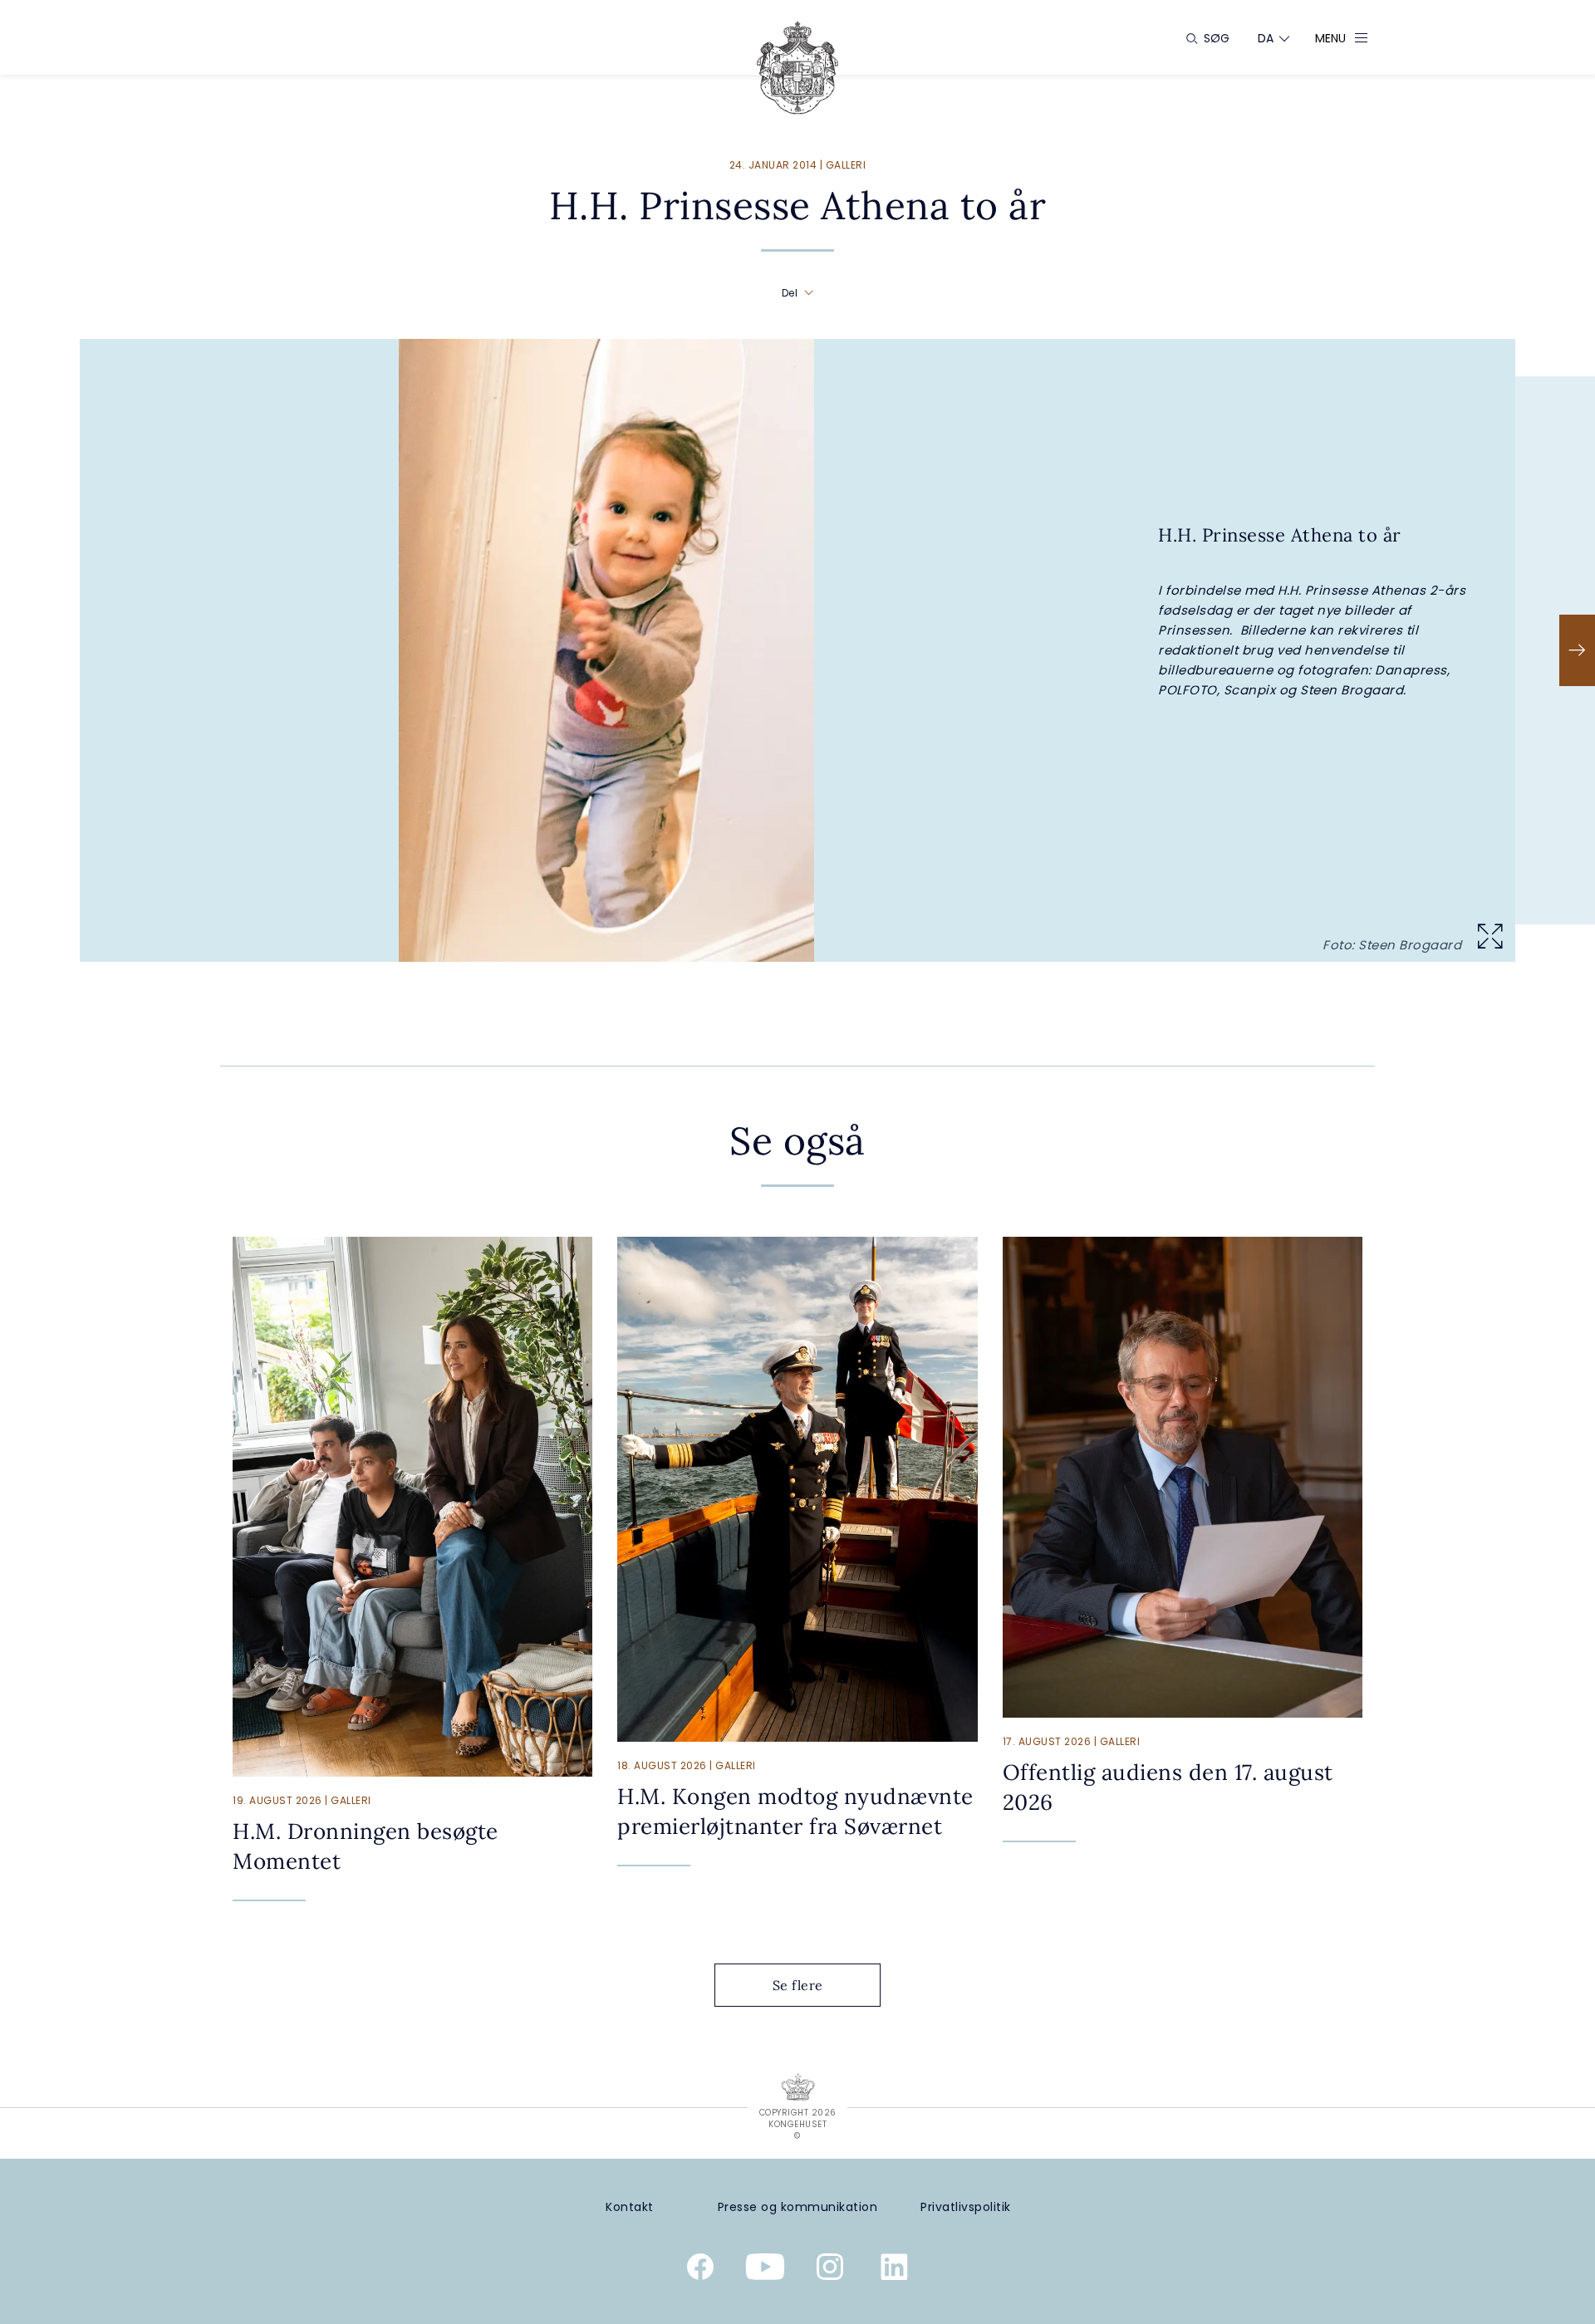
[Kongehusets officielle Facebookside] (700, 2270)
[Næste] (1577, 650)
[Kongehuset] (797, 68)
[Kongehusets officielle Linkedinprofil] (895, 2270)
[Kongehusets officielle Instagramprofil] (830, 2270)
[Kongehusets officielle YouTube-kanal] (765, 2270)
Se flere (798, 1985)
